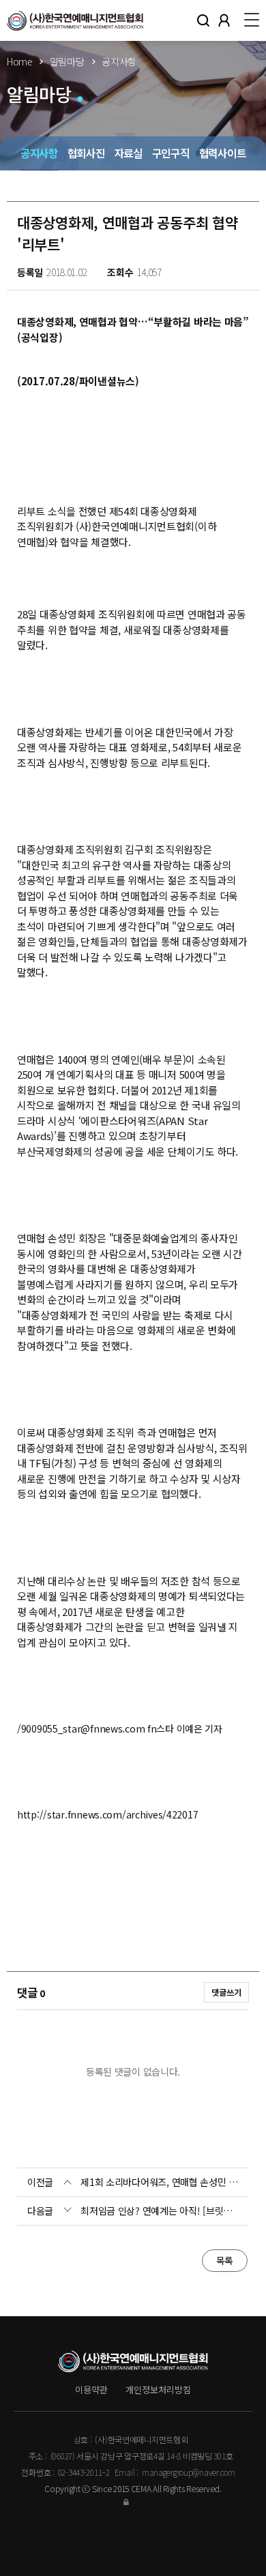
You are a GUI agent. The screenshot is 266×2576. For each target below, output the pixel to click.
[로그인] (133, 2501)
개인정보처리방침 (158, 2390)
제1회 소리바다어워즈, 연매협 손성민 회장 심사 (160, 2182)
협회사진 (86, 153)
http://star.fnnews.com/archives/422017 (107, 1814)
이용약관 (91, 2390)
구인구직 (171, 153)
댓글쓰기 (226, 1992)
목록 (225, 2260)
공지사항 (39, 153)
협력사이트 (223, 153)
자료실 (129, 153)
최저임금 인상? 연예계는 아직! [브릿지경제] (160, 2211)
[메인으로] (75, 20)
